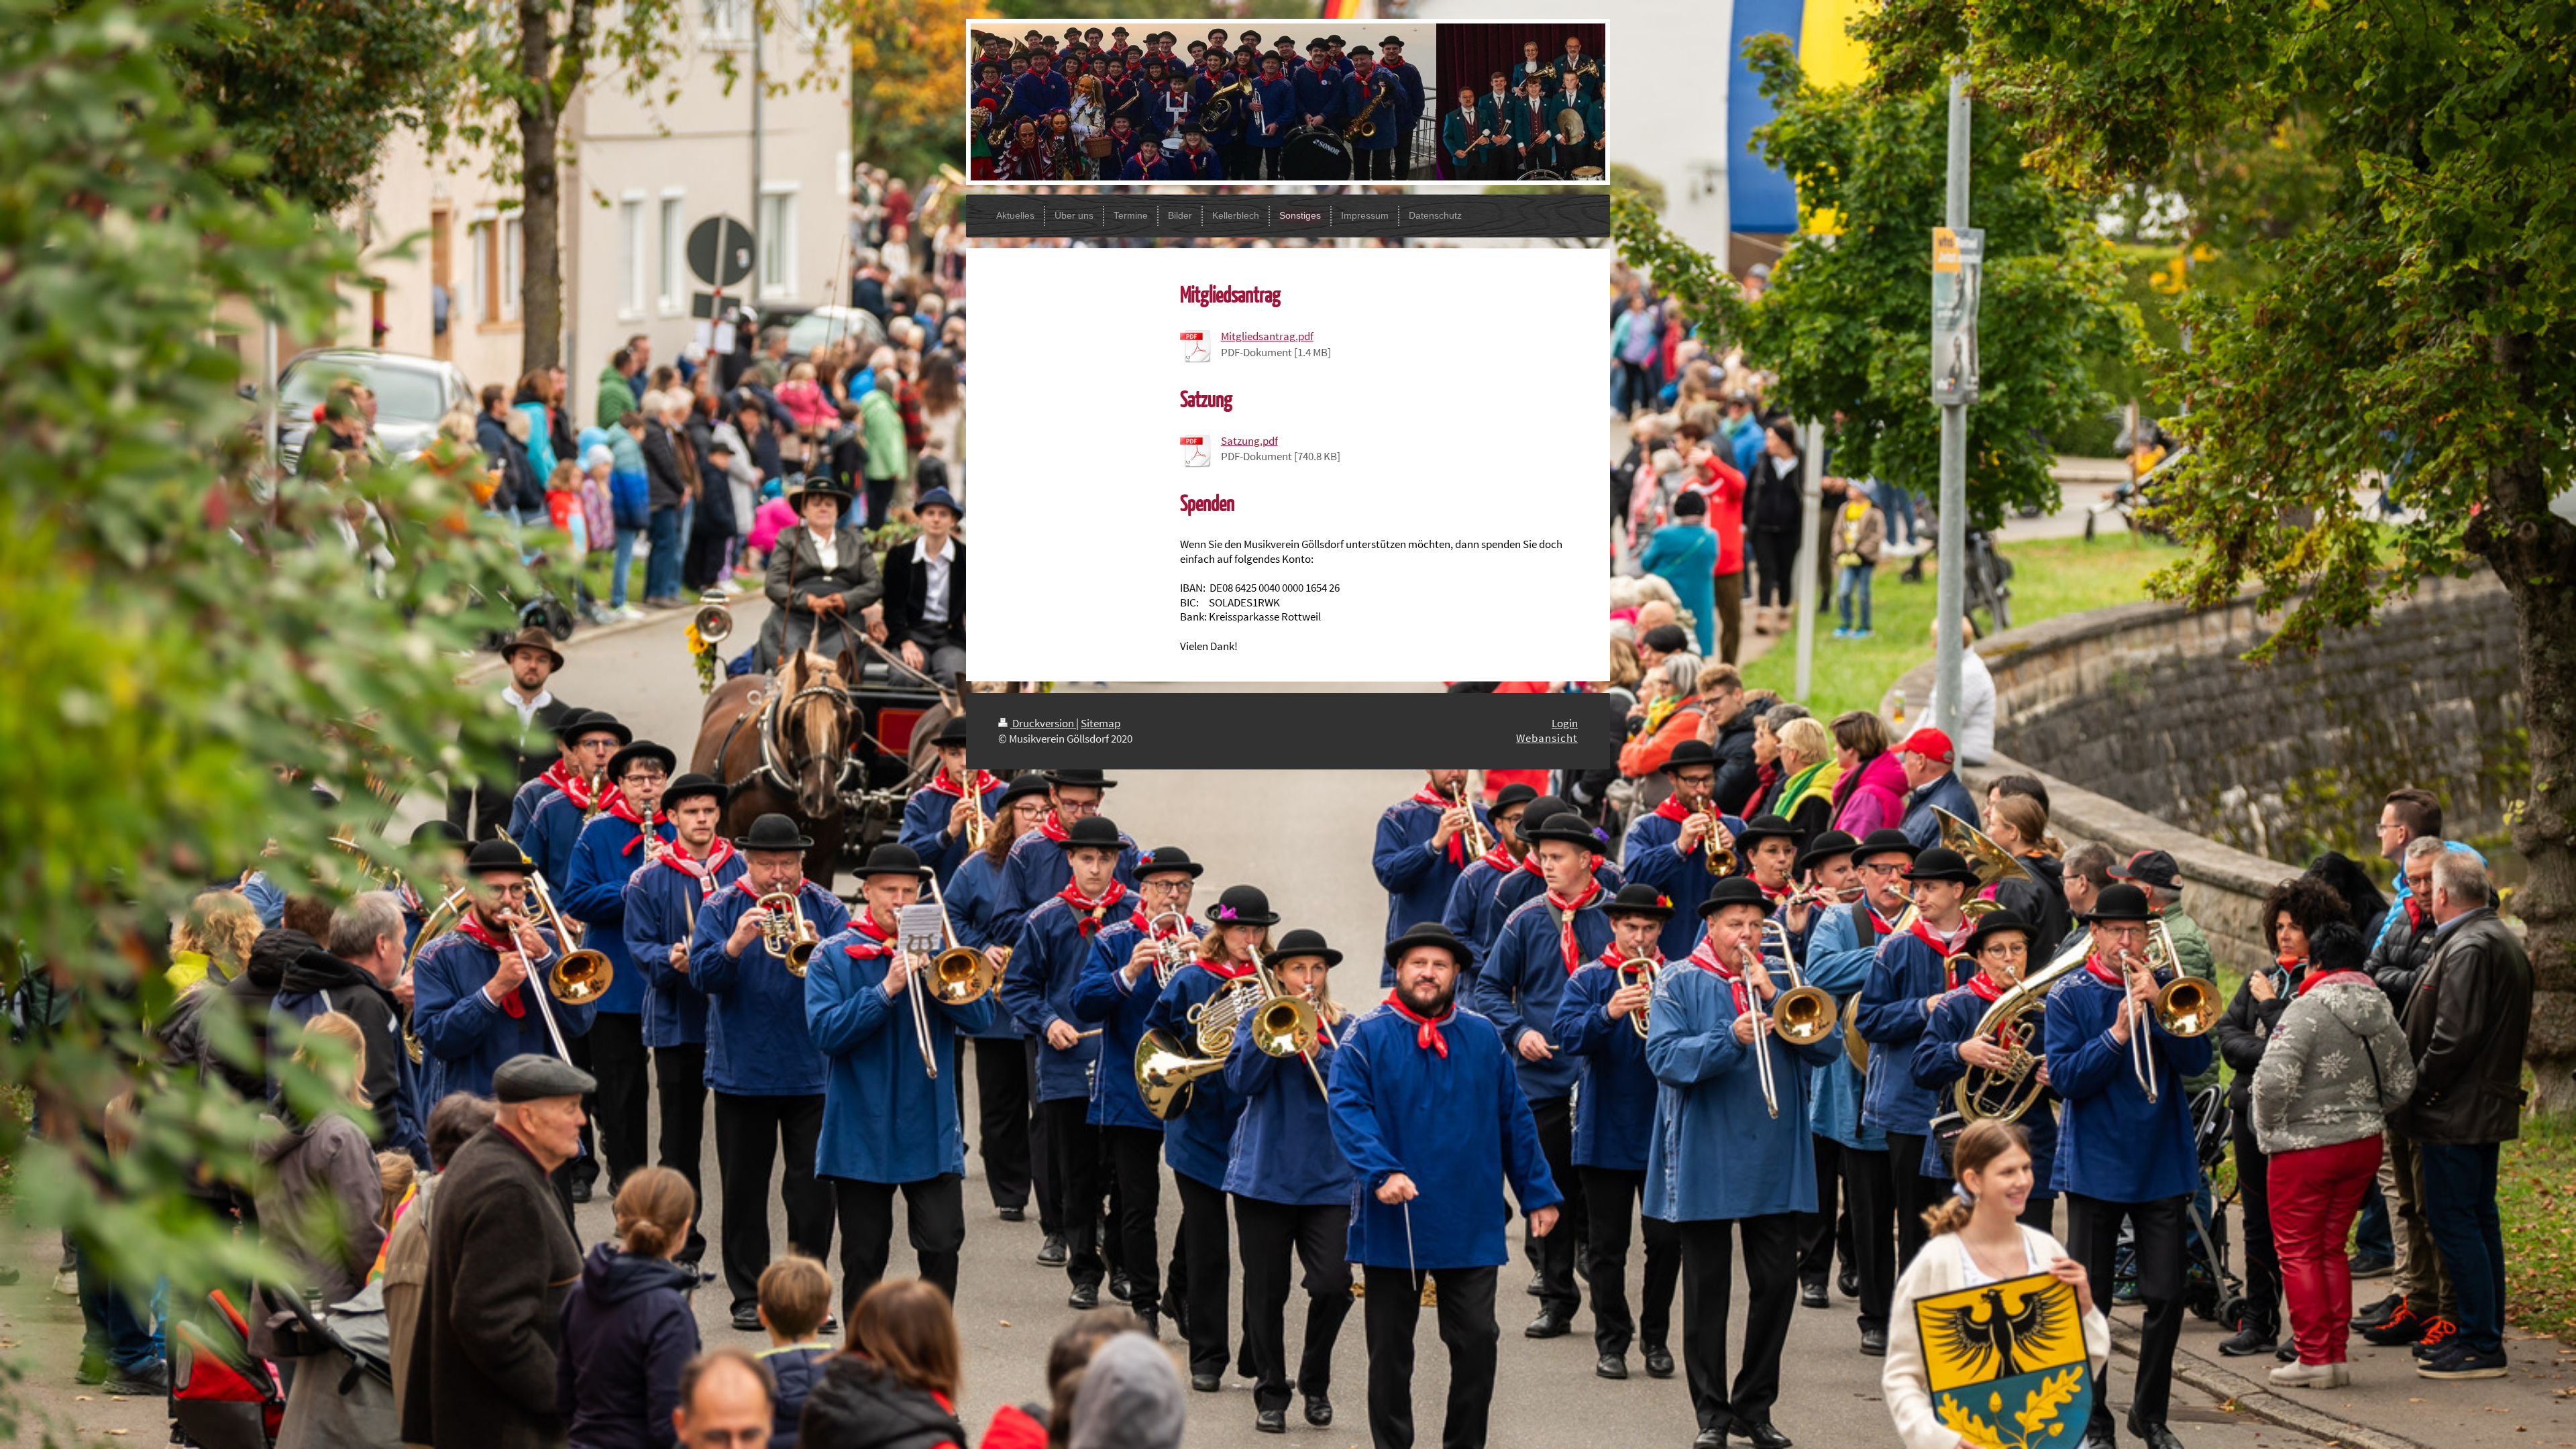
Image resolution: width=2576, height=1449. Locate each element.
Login (1565, 723)
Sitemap (1101, 723)
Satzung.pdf (1249, 441)
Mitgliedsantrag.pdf (1267, 336)
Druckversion (1043, 723)
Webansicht (1547, 738)
